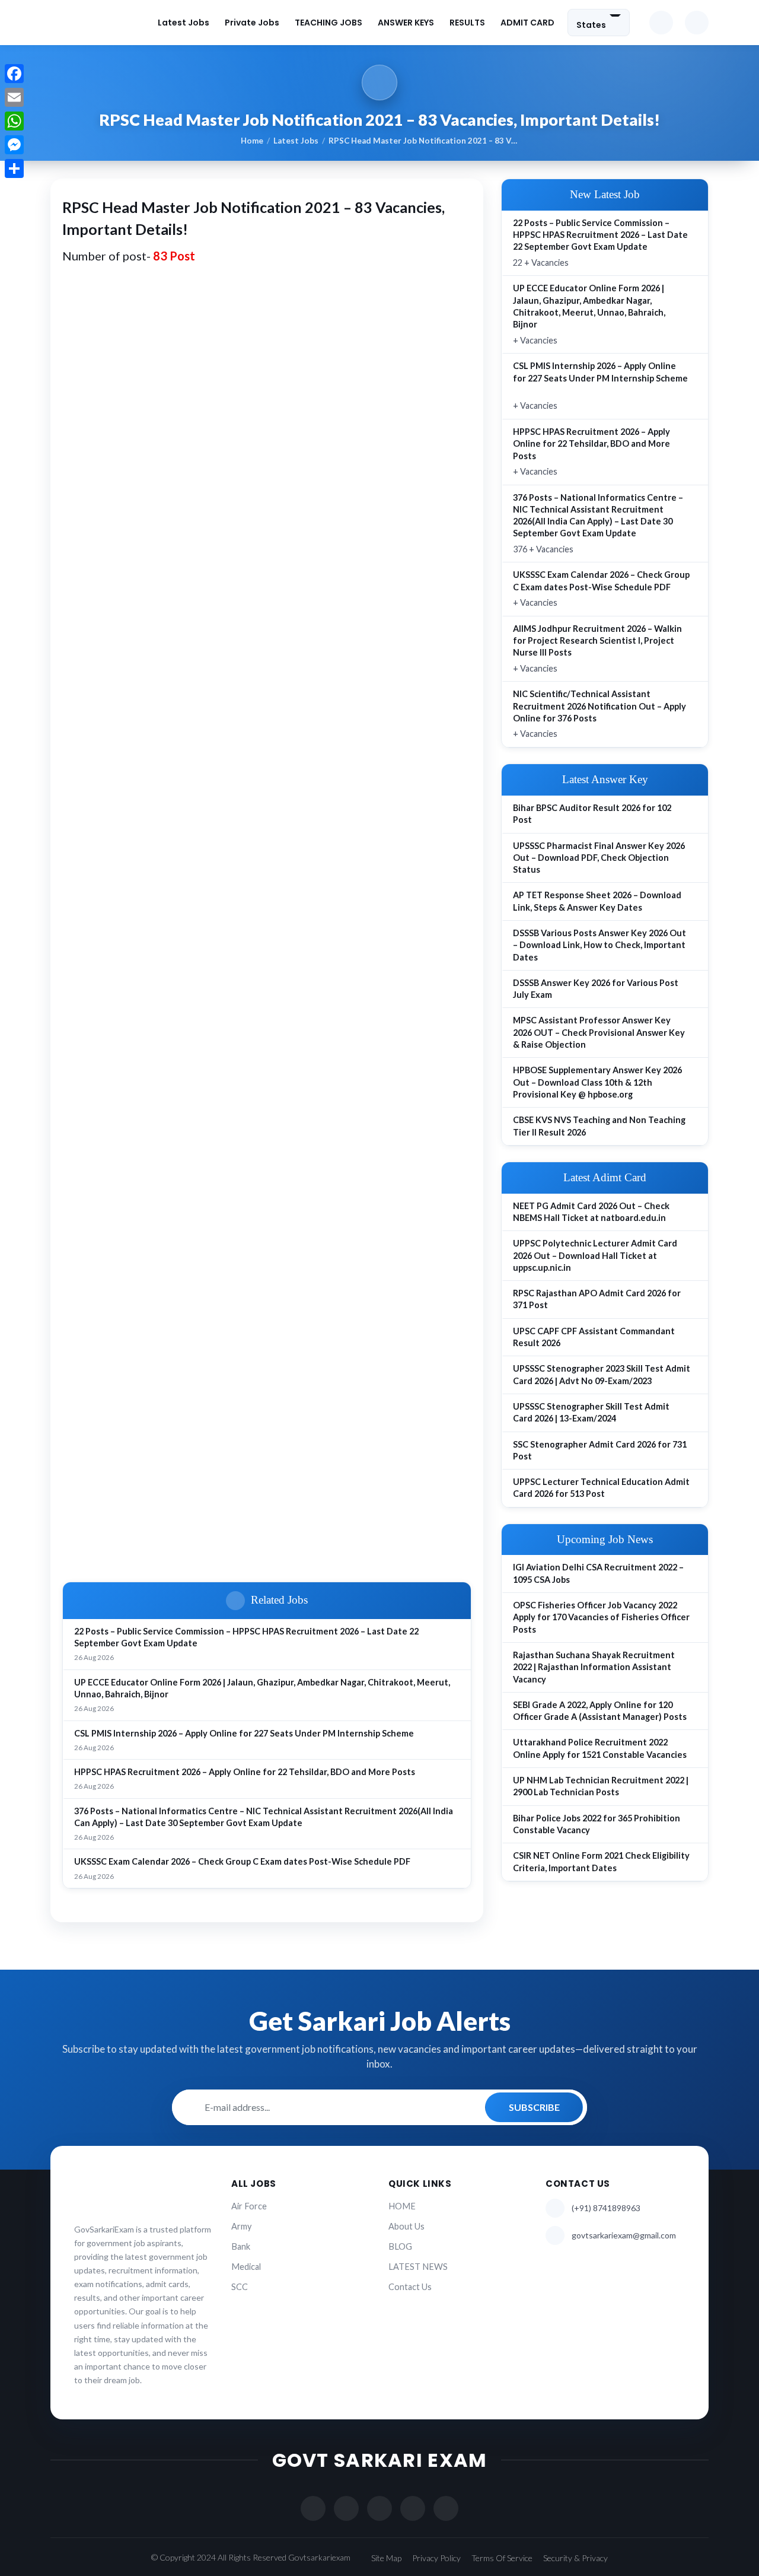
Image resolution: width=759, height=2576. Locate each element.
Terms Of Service (502, 2558)
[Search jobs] (697, 23)
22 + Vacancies (600, 243)
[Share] (14, 168)
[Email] (14, 97)
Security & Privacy (575, 2558)
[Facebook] (14, 74)
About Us (406, 2226)
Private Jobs (252, 23)
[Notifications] (661, 23)
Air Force (249, 2206)
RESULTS (467, 23)
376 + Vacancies (598, 523)
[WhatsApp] (14, 121)
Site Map (386, 2558)
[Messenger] (14, 145)
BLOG (400, 2246)
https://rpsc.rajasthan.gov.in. (141, 864)
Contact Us (410, 2287)
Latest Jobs (184, 23)
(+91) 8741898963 (606, 2208)
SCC (240, 2287)
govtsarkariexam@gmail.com (624, 2235)
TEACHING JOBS (329, 23)
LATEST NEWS (418, 2267)
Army (241, 2226)
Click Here (369, 1513)
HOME (402, 2206)
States (591, 24)
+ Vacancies (589, 314)
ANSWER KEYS (406, 23)
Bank (241, 2246)
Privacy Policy (436, 2558)
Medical (246, 2267)
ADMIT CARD (527, 23)
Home (252, 141)
